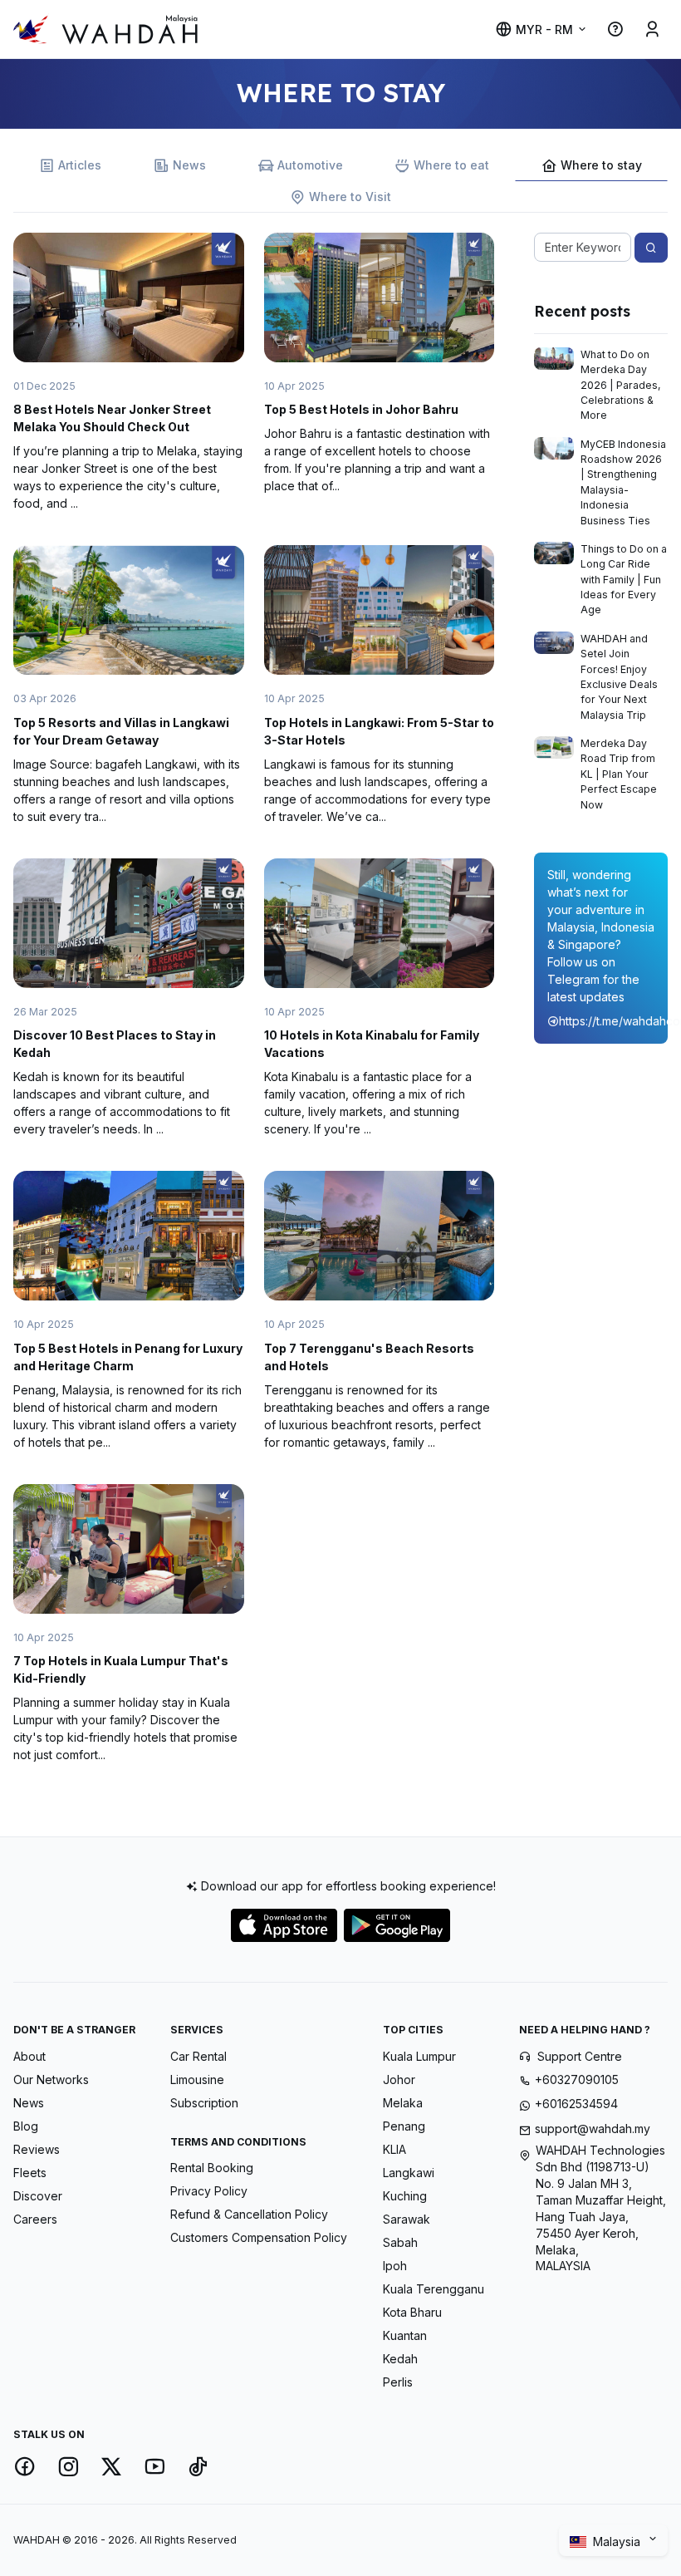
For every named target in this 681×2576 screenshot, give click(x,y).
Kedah (400, 2359)
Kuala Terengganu (434, 2289)
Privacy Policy (209, 2191)
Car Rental (198, 2056)
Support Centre (580, 2056)
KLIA (394, 2149)
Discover (38, 2196)
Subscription (204, 2103)
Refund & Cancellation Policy (249, 2214)
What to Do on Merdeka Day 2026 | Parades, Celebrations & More (621, 385)
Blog (26, 2126)
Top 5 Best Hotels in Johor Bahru (361, 409)
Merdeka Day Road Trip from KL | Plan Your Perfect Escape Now (619, 774)
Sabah (400, 2242)
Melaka (403, 2103)
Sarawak (407, 2219)
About (29, 2056)
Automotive (310, 165)
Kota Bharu (412, 2312)
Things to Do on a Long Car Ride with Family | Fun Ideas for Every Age (624, 580)
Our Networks (51, 2079)
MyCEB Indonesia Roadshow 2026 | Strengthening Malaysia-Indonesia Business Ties (623, 482)
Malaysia (618, 2542)
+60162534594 (576, 2104)
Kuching (405, 2196)
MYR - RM (544, 29)
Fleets (30, 2173)
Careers (35, 2219)
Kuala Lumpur (419, 2056)
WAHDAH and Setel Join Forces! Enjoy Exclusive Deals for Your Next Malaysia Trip (619, 677)
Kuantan (405, 2335)
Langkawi (409, 2173)
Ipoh (395, 2266)
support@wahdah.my (593, 2129)
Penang (404, 2126)
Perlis (398, 2382)
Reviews (37, 2149)
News (189, 165)
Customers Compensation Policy (259, 2237)
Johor (399, 2079)
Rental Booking (212, 2168)
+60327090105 (577, 2079)
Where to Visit (350, 197)
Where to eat (451, 165)
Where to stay (601, 165)
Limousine (197, 2079)
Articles (80, 165)
